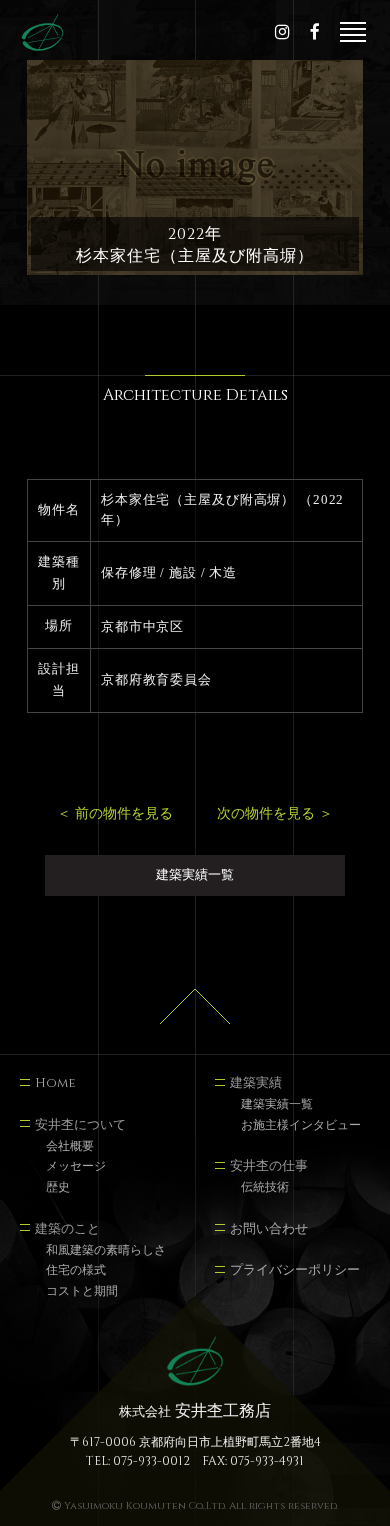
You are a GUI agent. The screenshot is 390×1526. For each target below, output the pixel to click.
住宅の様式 (76, 1271)
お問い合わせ (269, 1230)
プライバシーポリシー (295, 1271)
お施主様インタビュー (301, 1126)
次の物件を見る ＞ (275, 813)
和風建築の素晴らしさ (106, 1251)
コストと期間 (82, 1292)
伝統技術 (265, 1188)
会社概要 (70, 1147)
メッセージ (76, 1167)
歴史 (58, 1188)
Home (55, 1084)
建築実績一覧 (195, 875)
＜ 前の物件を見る (115, 813)
